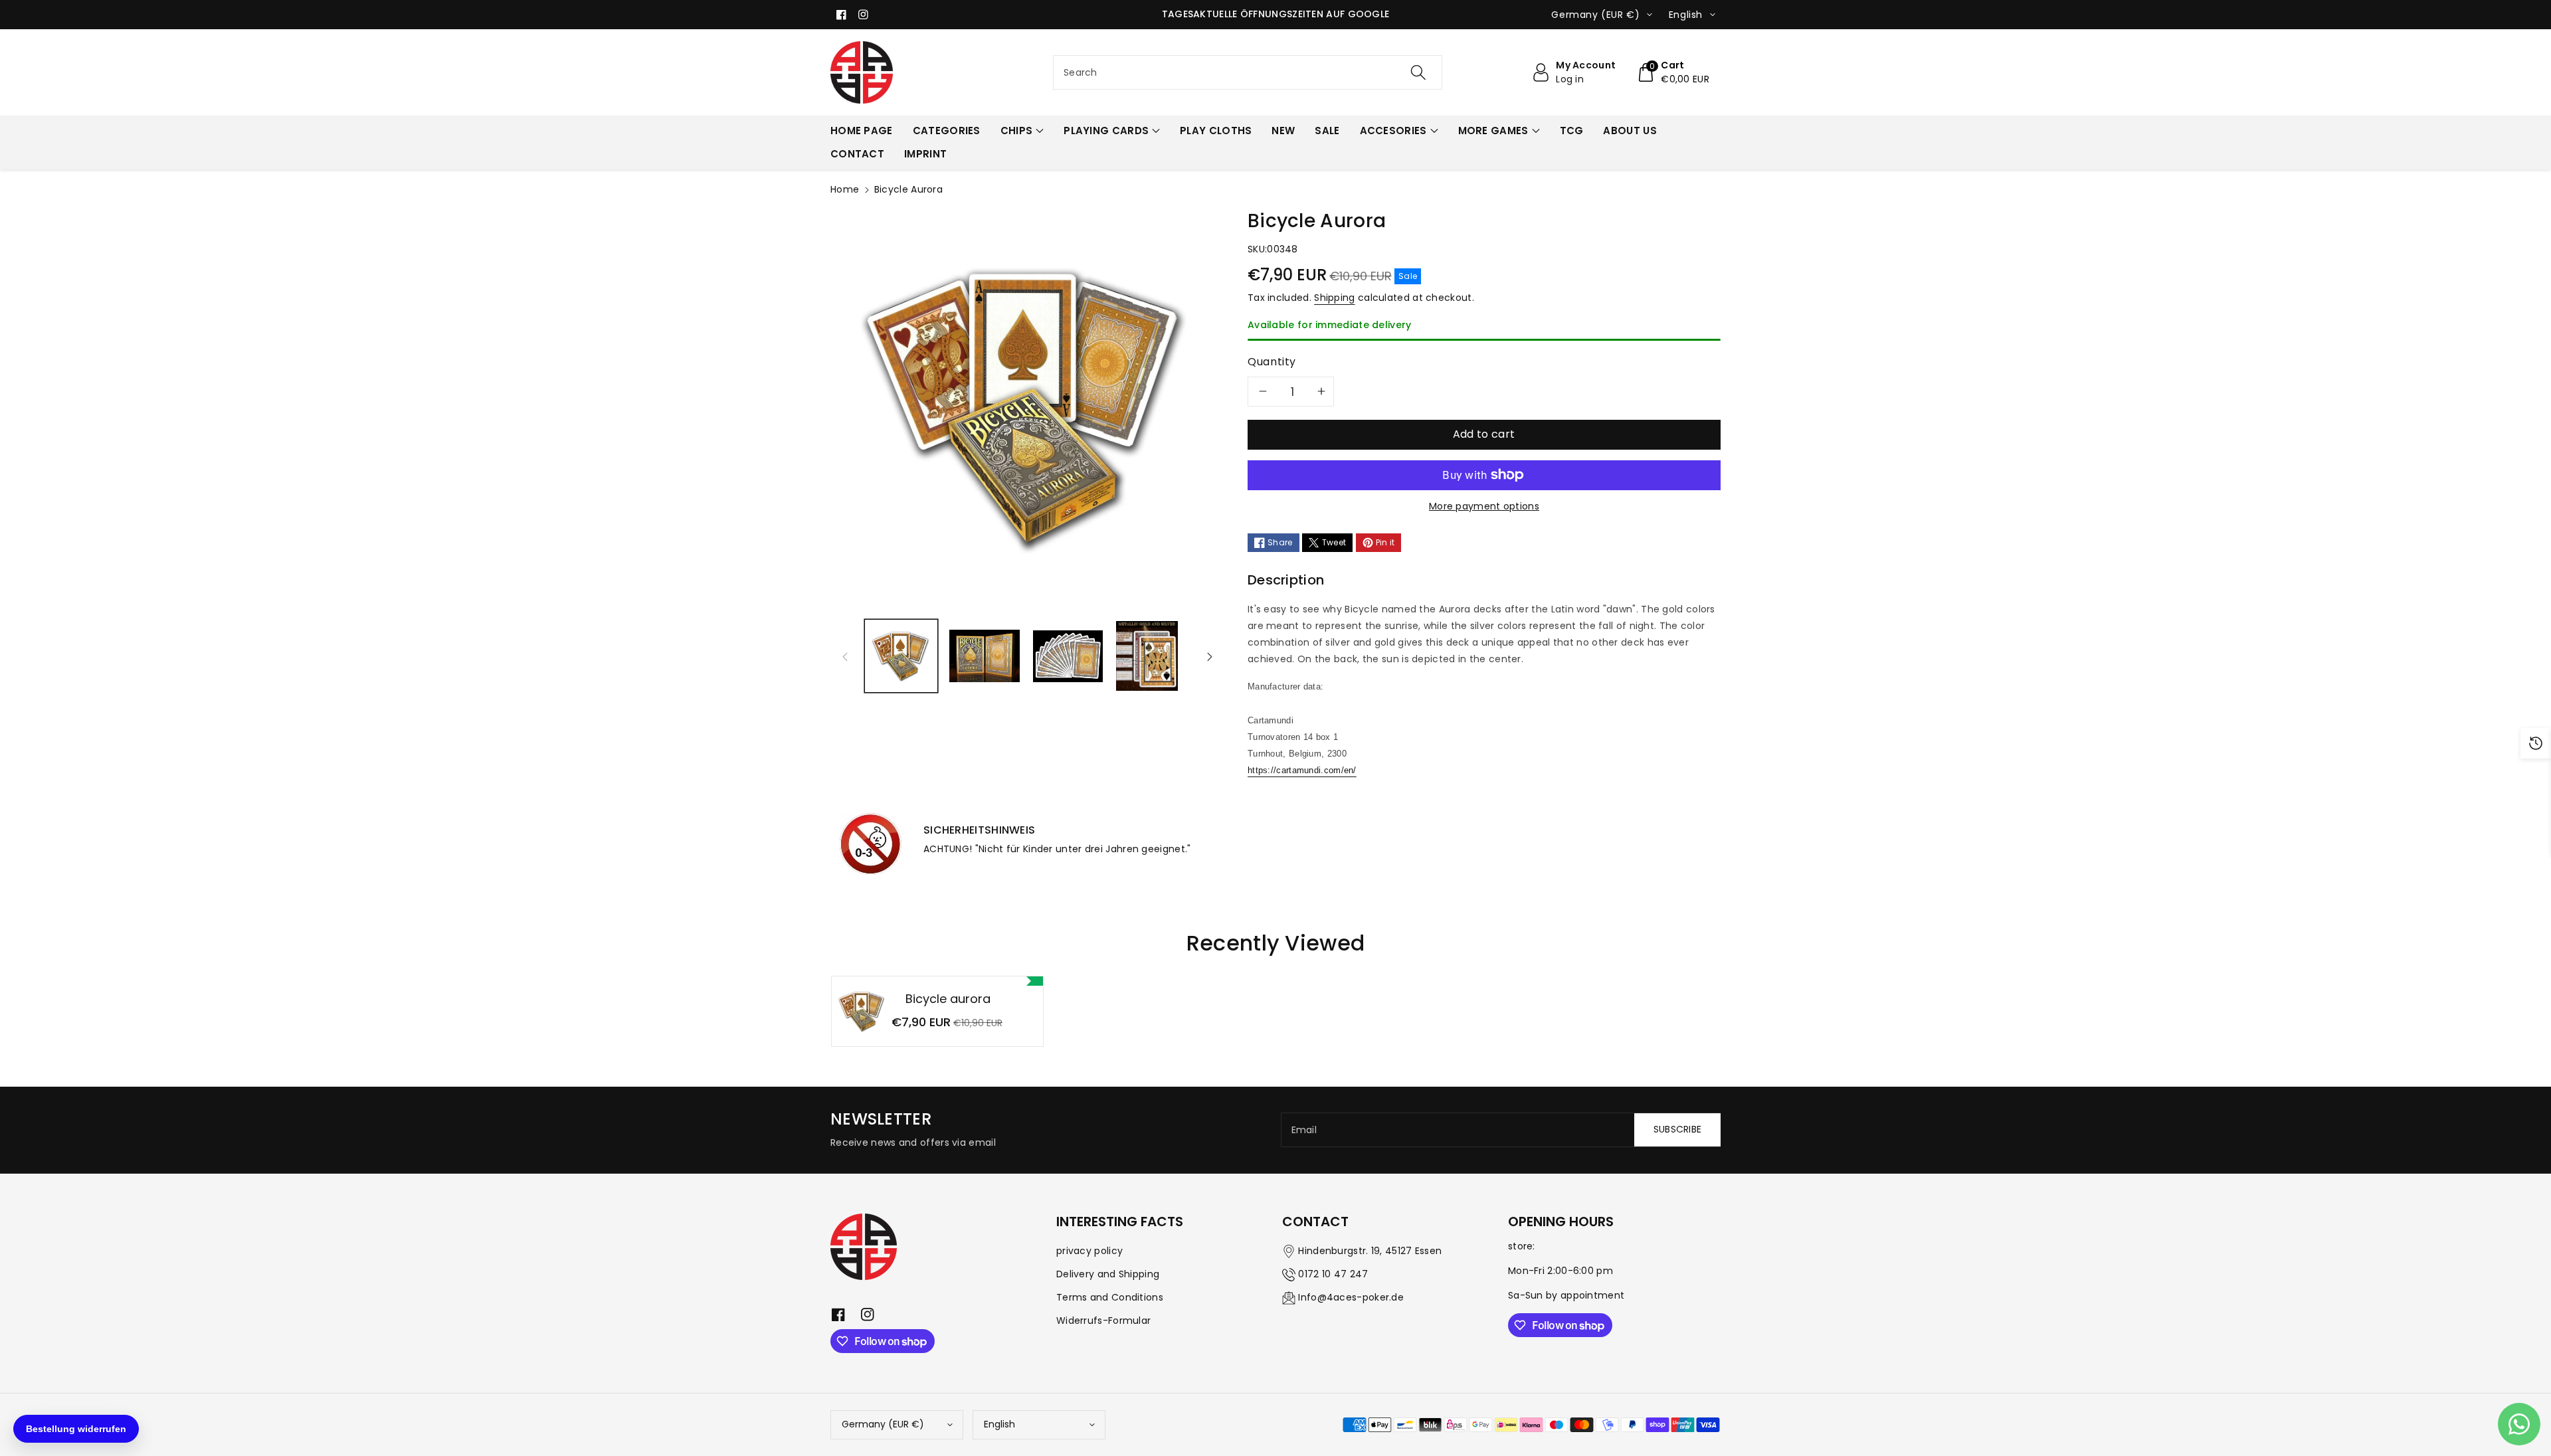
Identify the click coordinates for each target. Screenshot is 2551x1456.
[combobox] (1248, 72)
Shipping (1334, 298)
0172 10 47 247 (1333, 1274)
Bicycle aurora (948, 999)
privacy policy (1089, 1251)
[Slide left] (845, 656)
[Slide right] (1210, 656)
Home (845, 189)
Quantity (1272, 362)
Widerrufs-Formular (1103, 1320)
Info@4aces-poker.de (1351, 1297)
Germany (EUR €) (883, 1424)
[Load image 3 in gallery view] (1068, 656)
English (999, 1424)
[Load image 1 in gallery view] (901, 656)
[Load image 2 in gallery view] (984, 656)
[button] (1673, 72)
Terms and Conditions (1110, 1297)
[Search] (1418, 72)
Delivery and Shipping (1108, 1274)
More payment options (1484, 506)
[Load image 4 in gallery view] (1147, 656)
